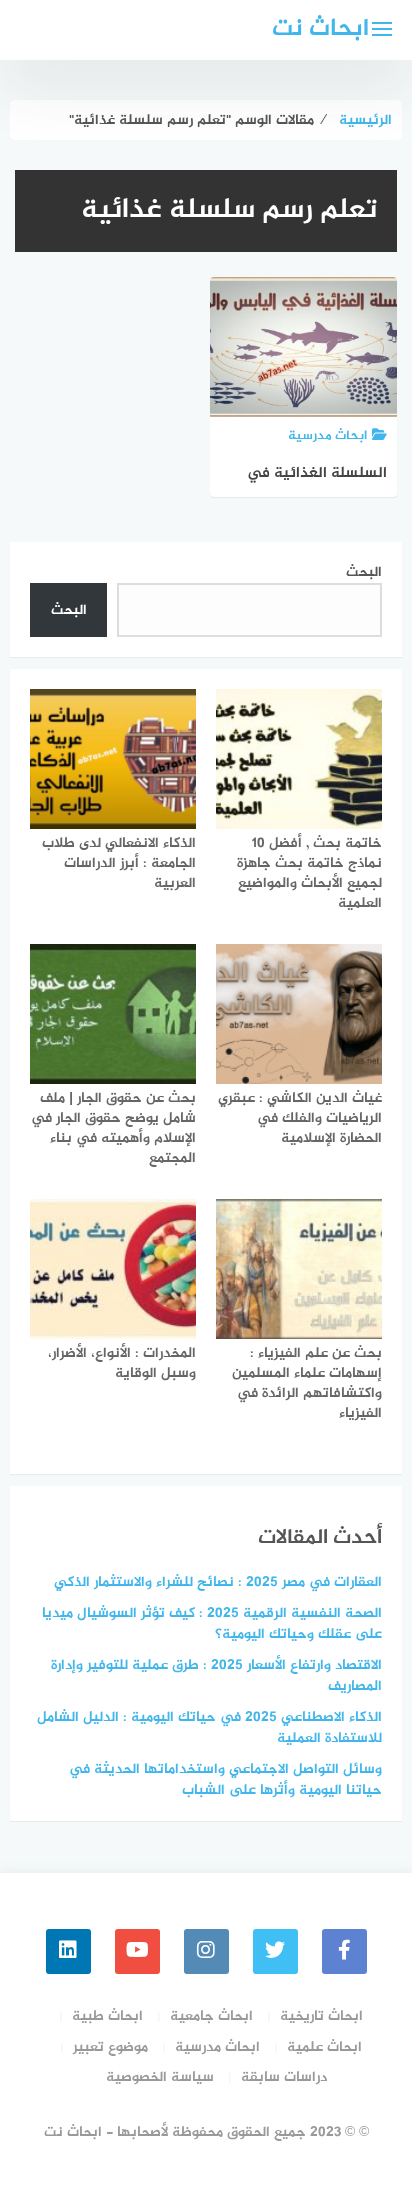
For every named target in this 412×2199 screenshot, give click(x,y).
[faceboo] (344, 1951)
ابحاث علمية (324, 2047)
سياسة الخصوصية (160, 2077)
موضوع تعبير (110, 2047)
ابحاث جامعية (211, 2016)
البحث (364, 572)
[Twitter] (275, 1951)
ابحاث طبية (107, 2016)
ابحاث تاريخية (321, 2016)
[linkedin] (68, 1951)
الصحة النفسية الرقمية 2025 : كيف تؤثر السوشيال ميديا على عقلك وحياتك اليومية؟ (212, 1624)
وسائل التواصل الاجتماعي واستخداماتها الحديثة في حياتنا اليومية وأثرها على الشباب (225, 1780)
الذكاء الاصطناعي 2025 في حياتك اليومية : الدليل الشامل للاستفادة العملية (209, 1728)
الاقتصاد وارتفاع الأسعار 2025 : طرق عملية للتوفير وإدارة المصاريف (216, 1676)
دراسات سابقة (284, 2077)
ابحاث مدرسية (217, 2047)
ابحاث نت (320, 29)
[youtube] (137, 1951)
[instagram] (206, 1951)
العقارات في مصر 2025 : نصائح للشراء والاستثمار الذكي (218, 1582)
